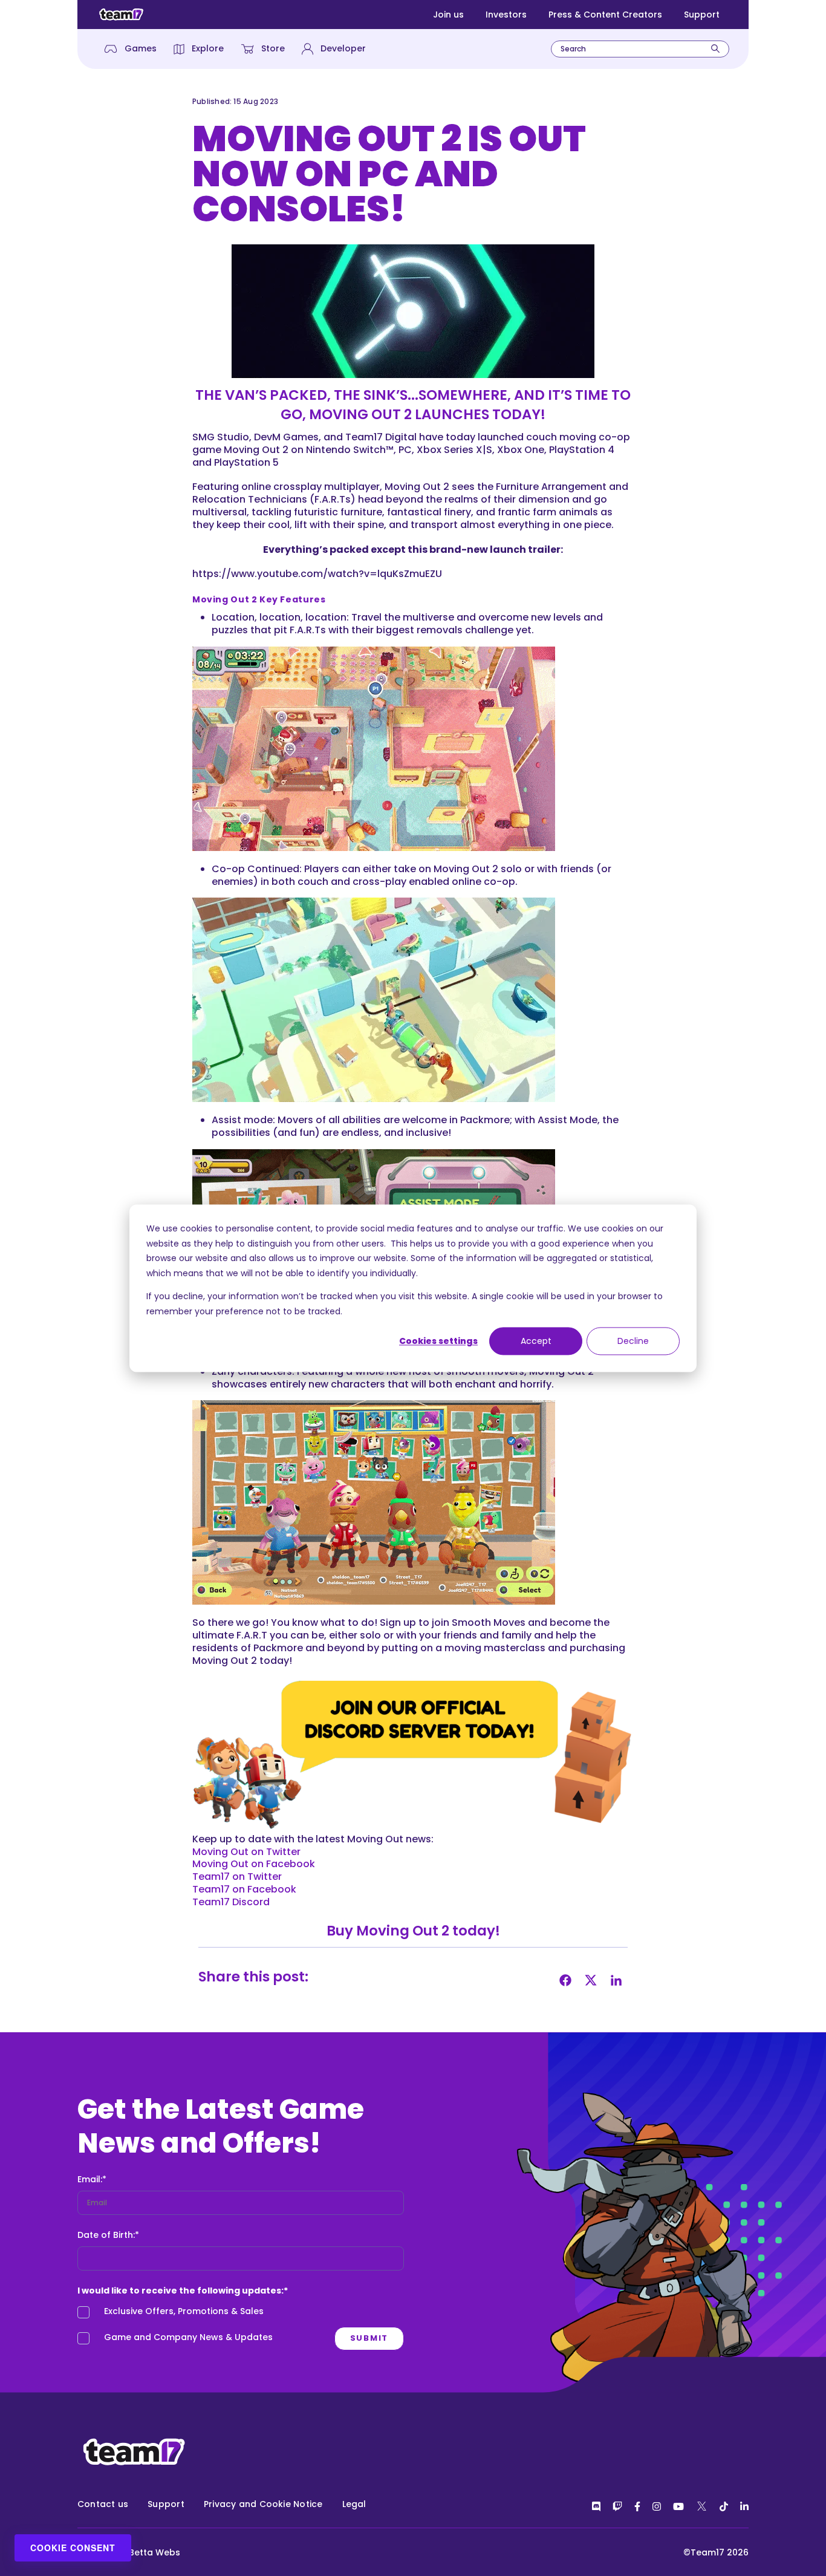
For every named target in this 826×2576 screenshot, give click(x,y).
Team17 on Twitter (237, 1877)
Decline (633, 1341)
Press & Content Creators (605, 15)
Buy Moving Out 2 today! (413, 1931)
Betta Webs (154, 2552)
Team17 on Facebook (244, 1889)
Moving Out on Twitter (246, 1852)
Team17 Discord (231, 1902)
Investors (506, 15)
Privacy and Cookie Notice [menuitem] (263, 2504)
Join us (448, 15)
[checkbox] (241, 2327)
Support (702, 15)
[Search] (715, 49)
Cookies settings (438, 1341)
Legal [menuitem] (354, 2504)
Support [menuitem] (166, 2504)
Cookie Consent (73, 2548)
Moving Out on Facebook (254, 1864)
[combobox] (640, 49)
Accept (536, 1341)
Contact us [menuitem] (103, 2504)
